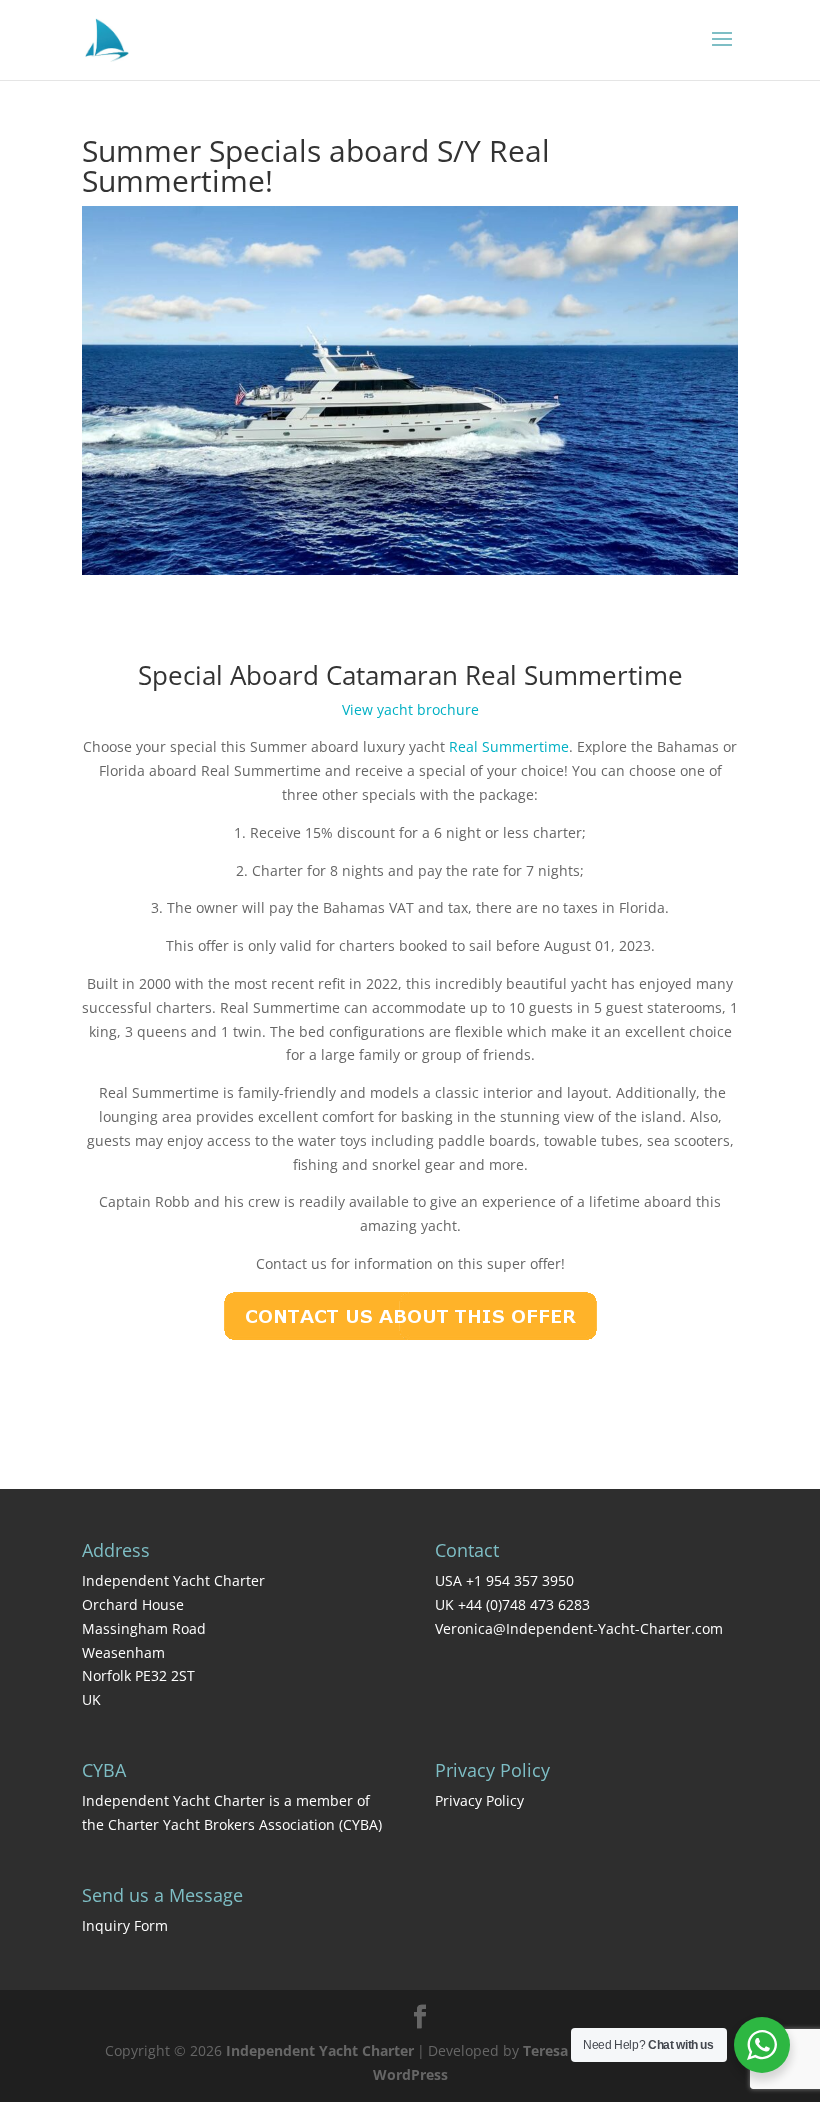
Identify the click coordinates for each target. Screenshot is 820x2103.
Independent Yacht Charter (320, 2050)
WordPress (410, 2074)
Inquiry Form (125, 1925)
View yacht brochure (410, 709)
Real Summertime (509, 746)
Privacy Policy (479, 1800)
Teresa (545, 2050)
